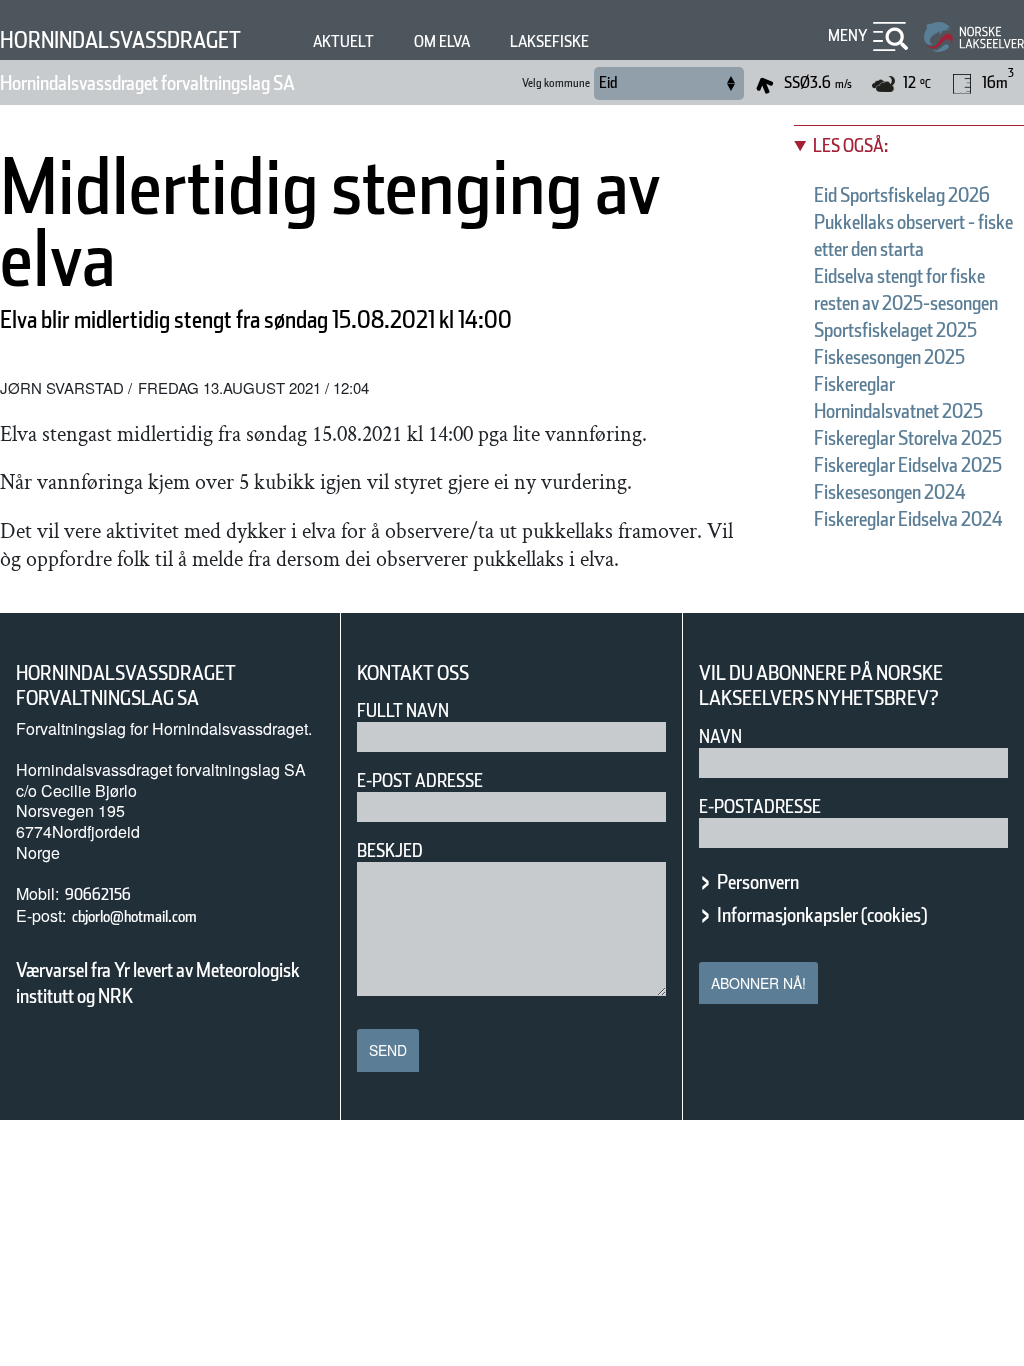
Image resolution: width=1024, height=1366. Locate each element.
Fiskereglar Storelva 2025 (908, 438)
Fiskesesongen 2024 (890, 492)
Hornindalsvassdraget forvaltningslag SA (147, 83)
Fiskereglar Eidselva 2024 (908, 519)
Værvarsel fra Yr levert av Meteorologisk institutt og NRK (158, 983)
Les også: (850, 145)
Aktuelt (343, 41)
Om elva (442, 41)
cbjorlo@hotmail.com (134, 916)
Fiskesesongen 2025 (889, 357)
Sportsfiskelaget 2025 (895, 330)
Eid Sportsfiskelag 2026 (902, 195)
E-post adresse (420, 780)
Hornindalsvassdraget (120, 40)
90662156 (98, 894)
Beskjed (390, 850)
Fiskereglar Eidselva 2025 (908, 465)
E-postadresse (760, 806)
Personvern (758, 882)
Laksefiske (549, 41)
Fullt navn (403, 710)
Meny (848, 35)
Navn (720, 736)
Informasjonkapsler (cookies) (822, 915)
